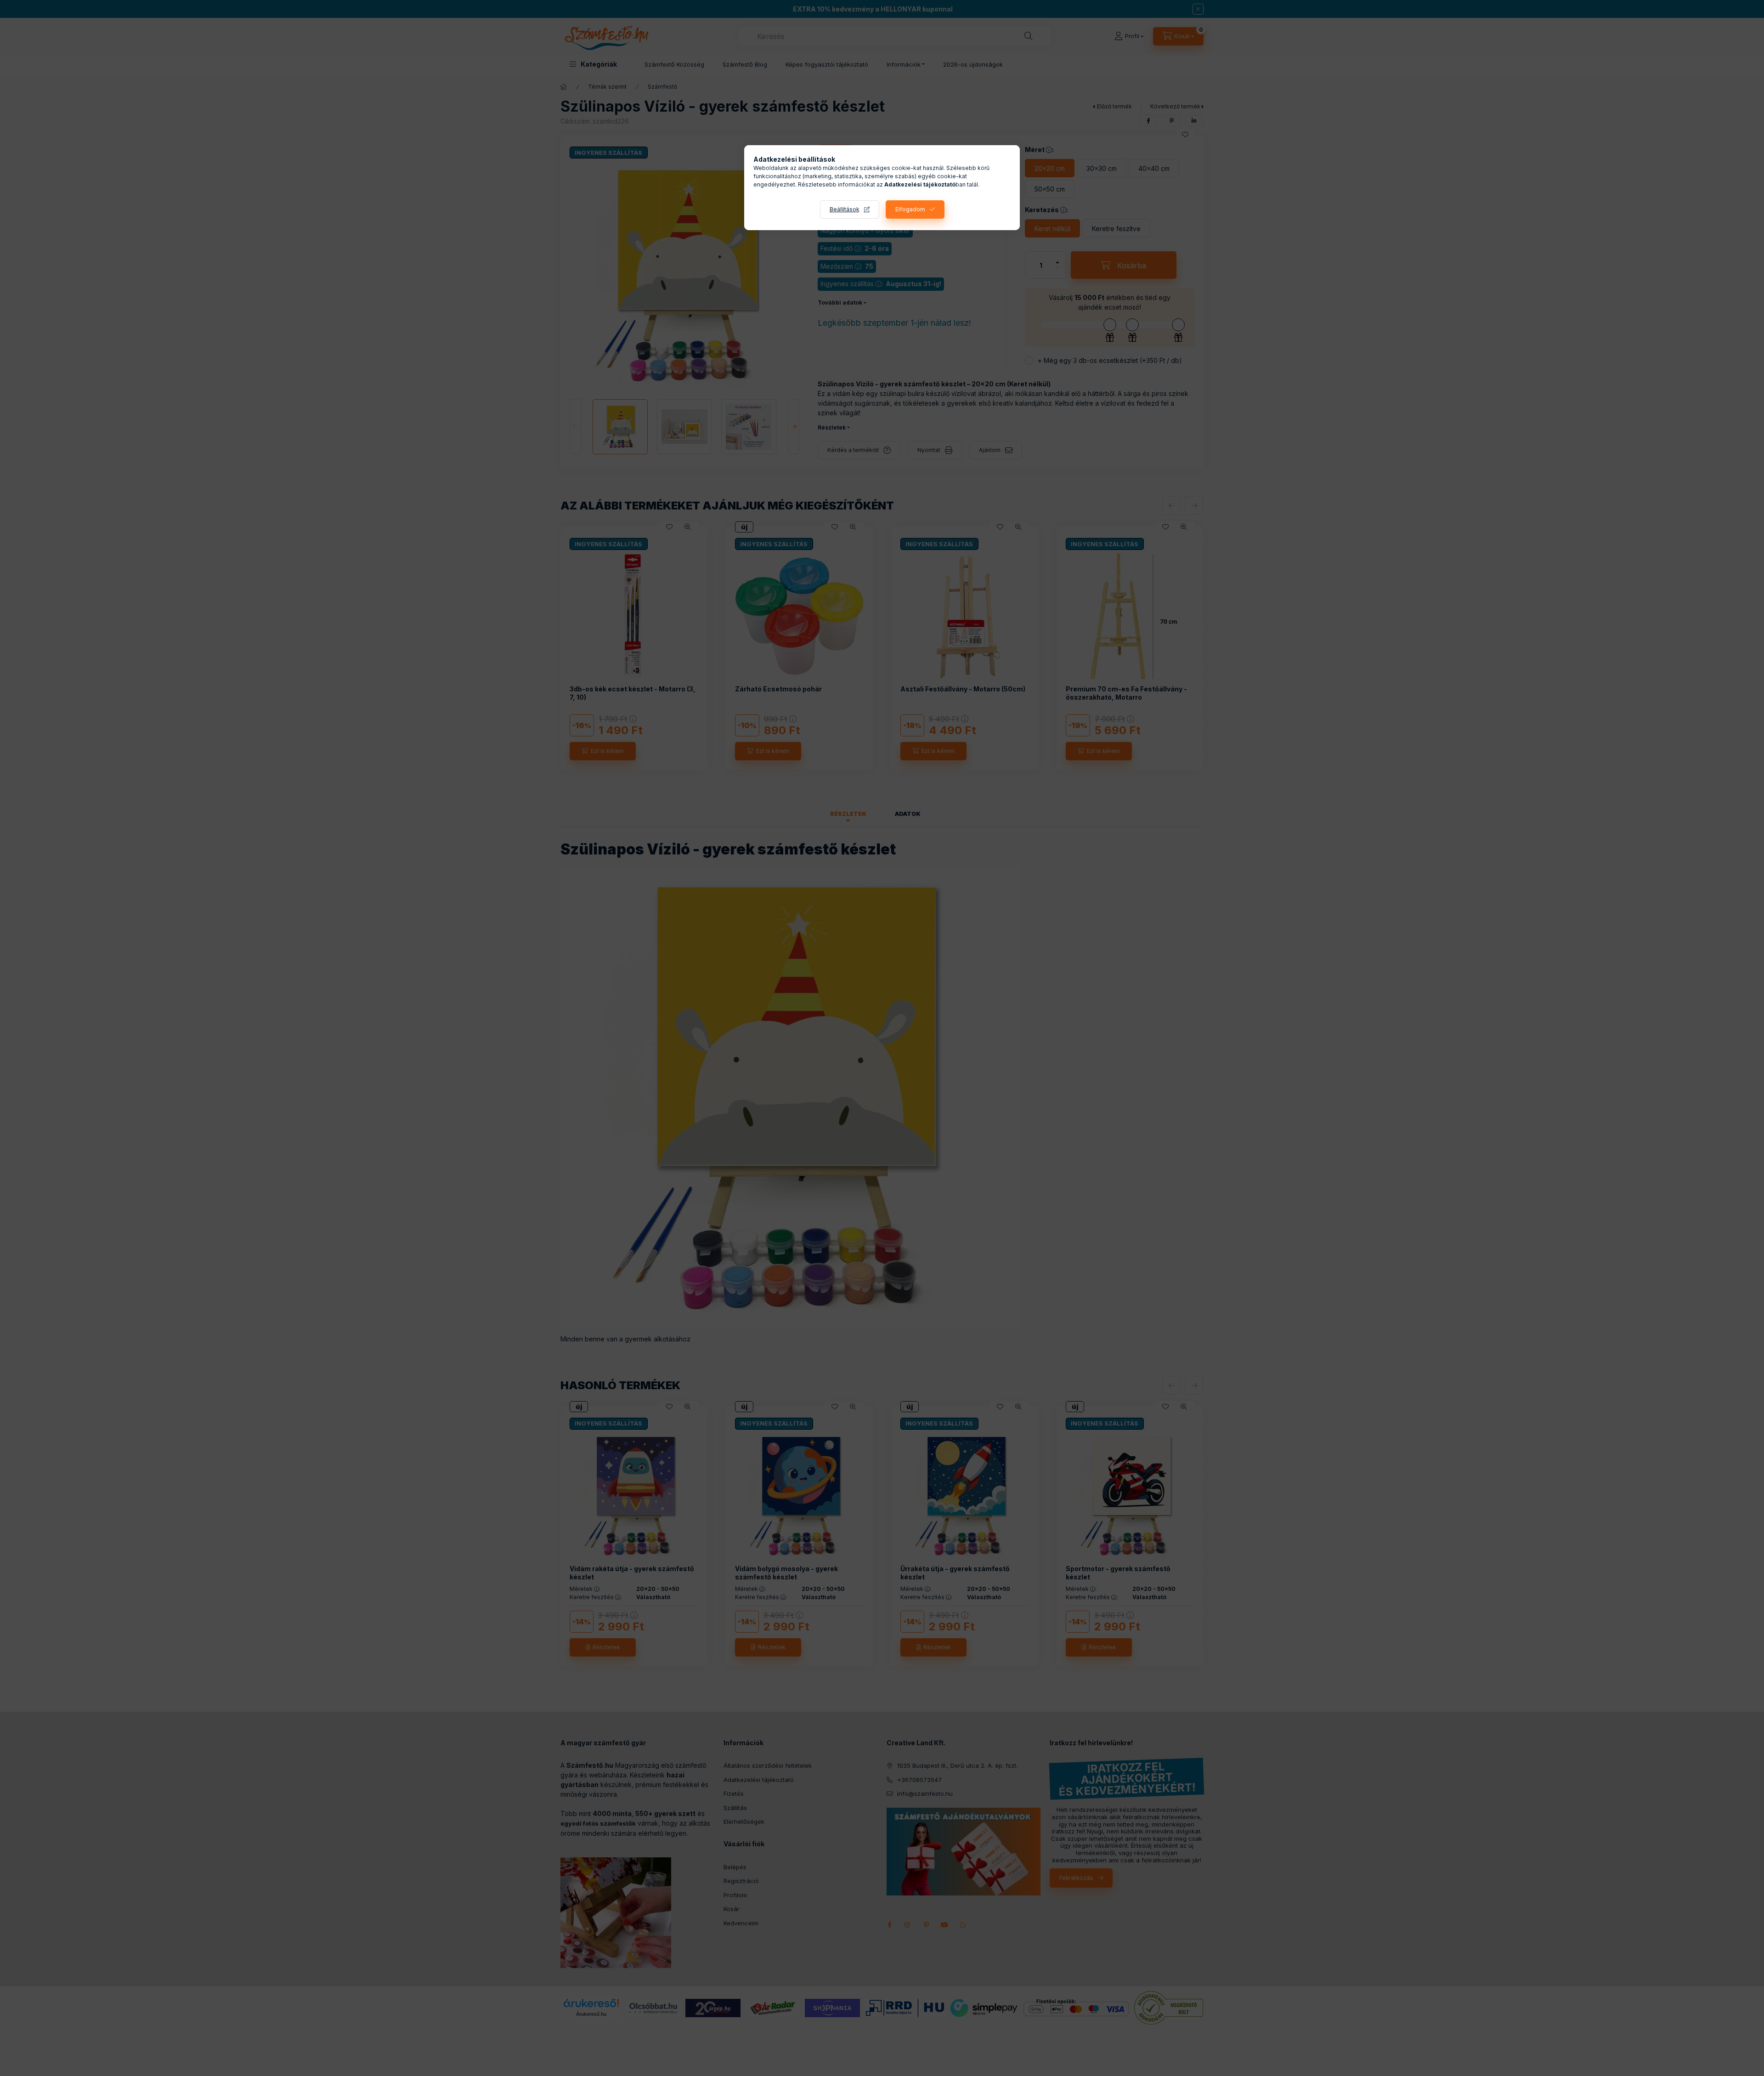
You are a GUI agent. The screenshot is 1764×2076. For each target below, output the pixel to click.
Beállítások (845, 209)
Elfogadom (910, 209)
